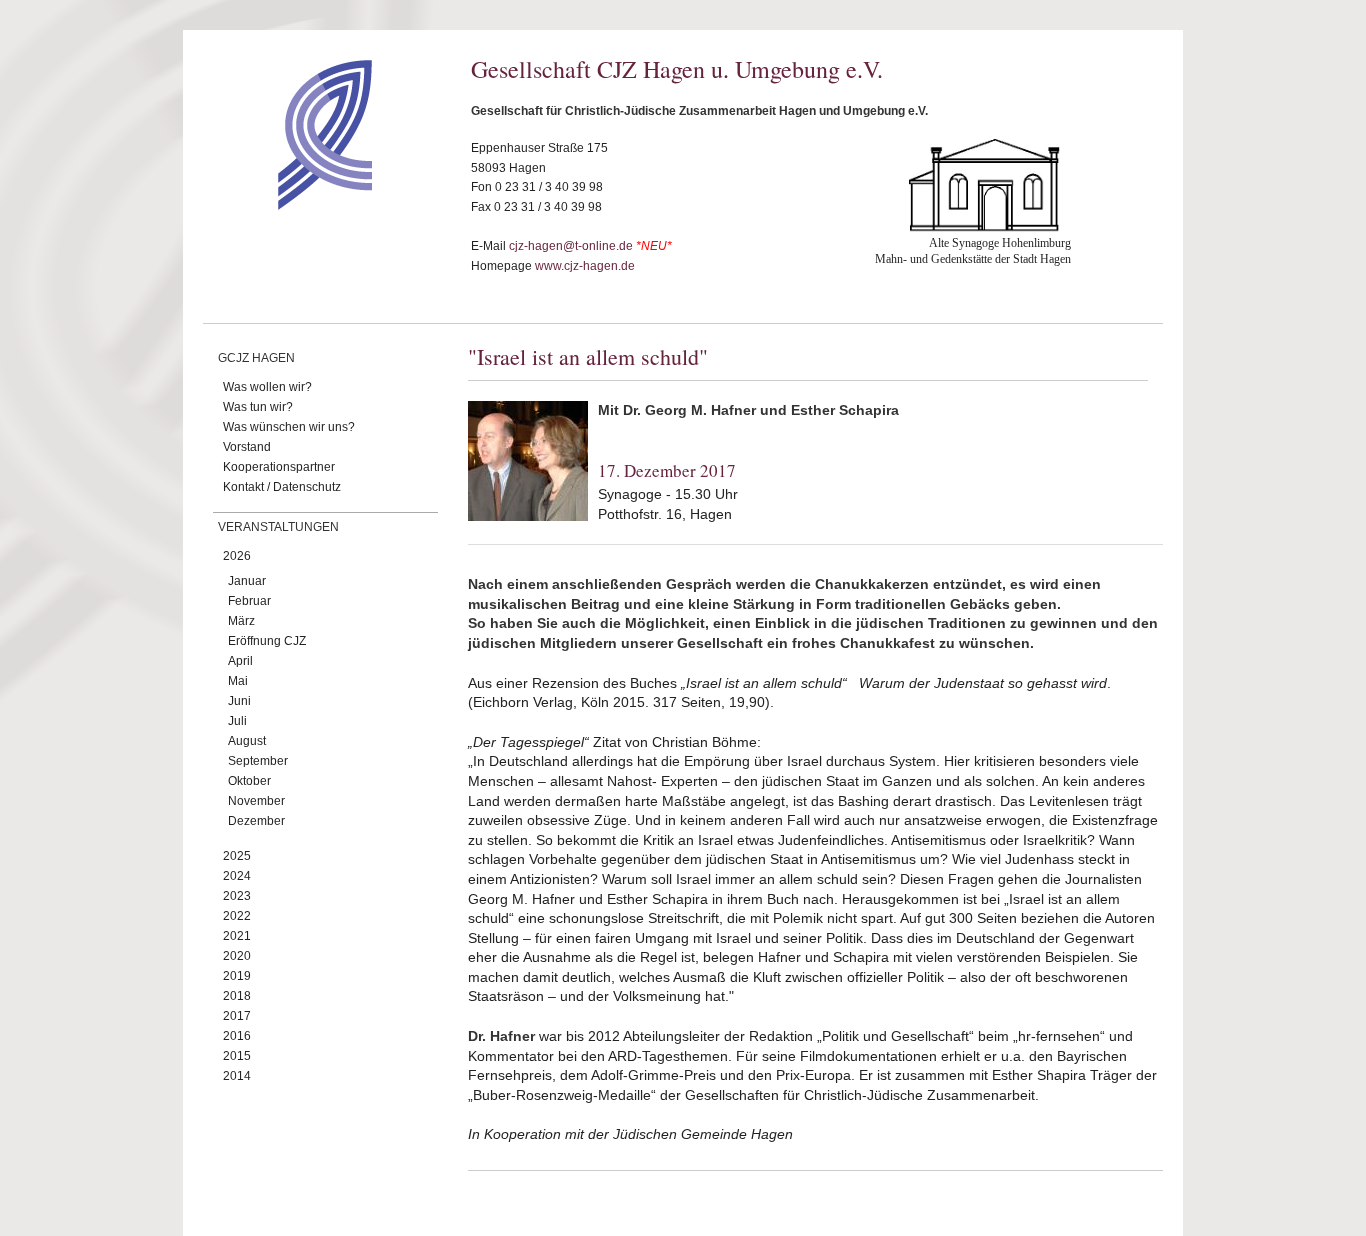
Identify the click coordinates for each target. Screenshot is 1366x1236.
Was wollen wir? (267, 387)
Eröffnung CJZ (267, 641)
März (241, 621)
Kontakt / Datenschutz (282, 487)
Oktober (249, 781)
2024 (237, 876)
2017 (237, 1016)
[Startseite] (289, 205)
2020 (237, 956)
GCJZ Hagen (256, 358)
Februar (249, 601)
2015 (237, 1056)
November (256, 801)
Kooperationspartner (279, 467)
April (240, 661)
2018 (237, 996)
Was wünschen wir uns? (289, 427)
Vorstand (247, 447)
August (247, 741)
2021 (237, 936)
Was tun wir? (258, 407)
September (258, 761)
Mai (238, 681)
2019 (237, 976)
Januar (247, 581)
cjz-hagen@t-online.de (571, 246)
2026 (237, 556)
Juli (237, 721)
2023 (237, 896)
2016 (237, 1036)
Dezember (256, 821)
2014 (237, 1076)
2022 (237, 916)
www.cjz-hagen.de (585, 266)
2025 (237, 856)
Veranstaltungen (278, 527)
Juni (239, 701)
